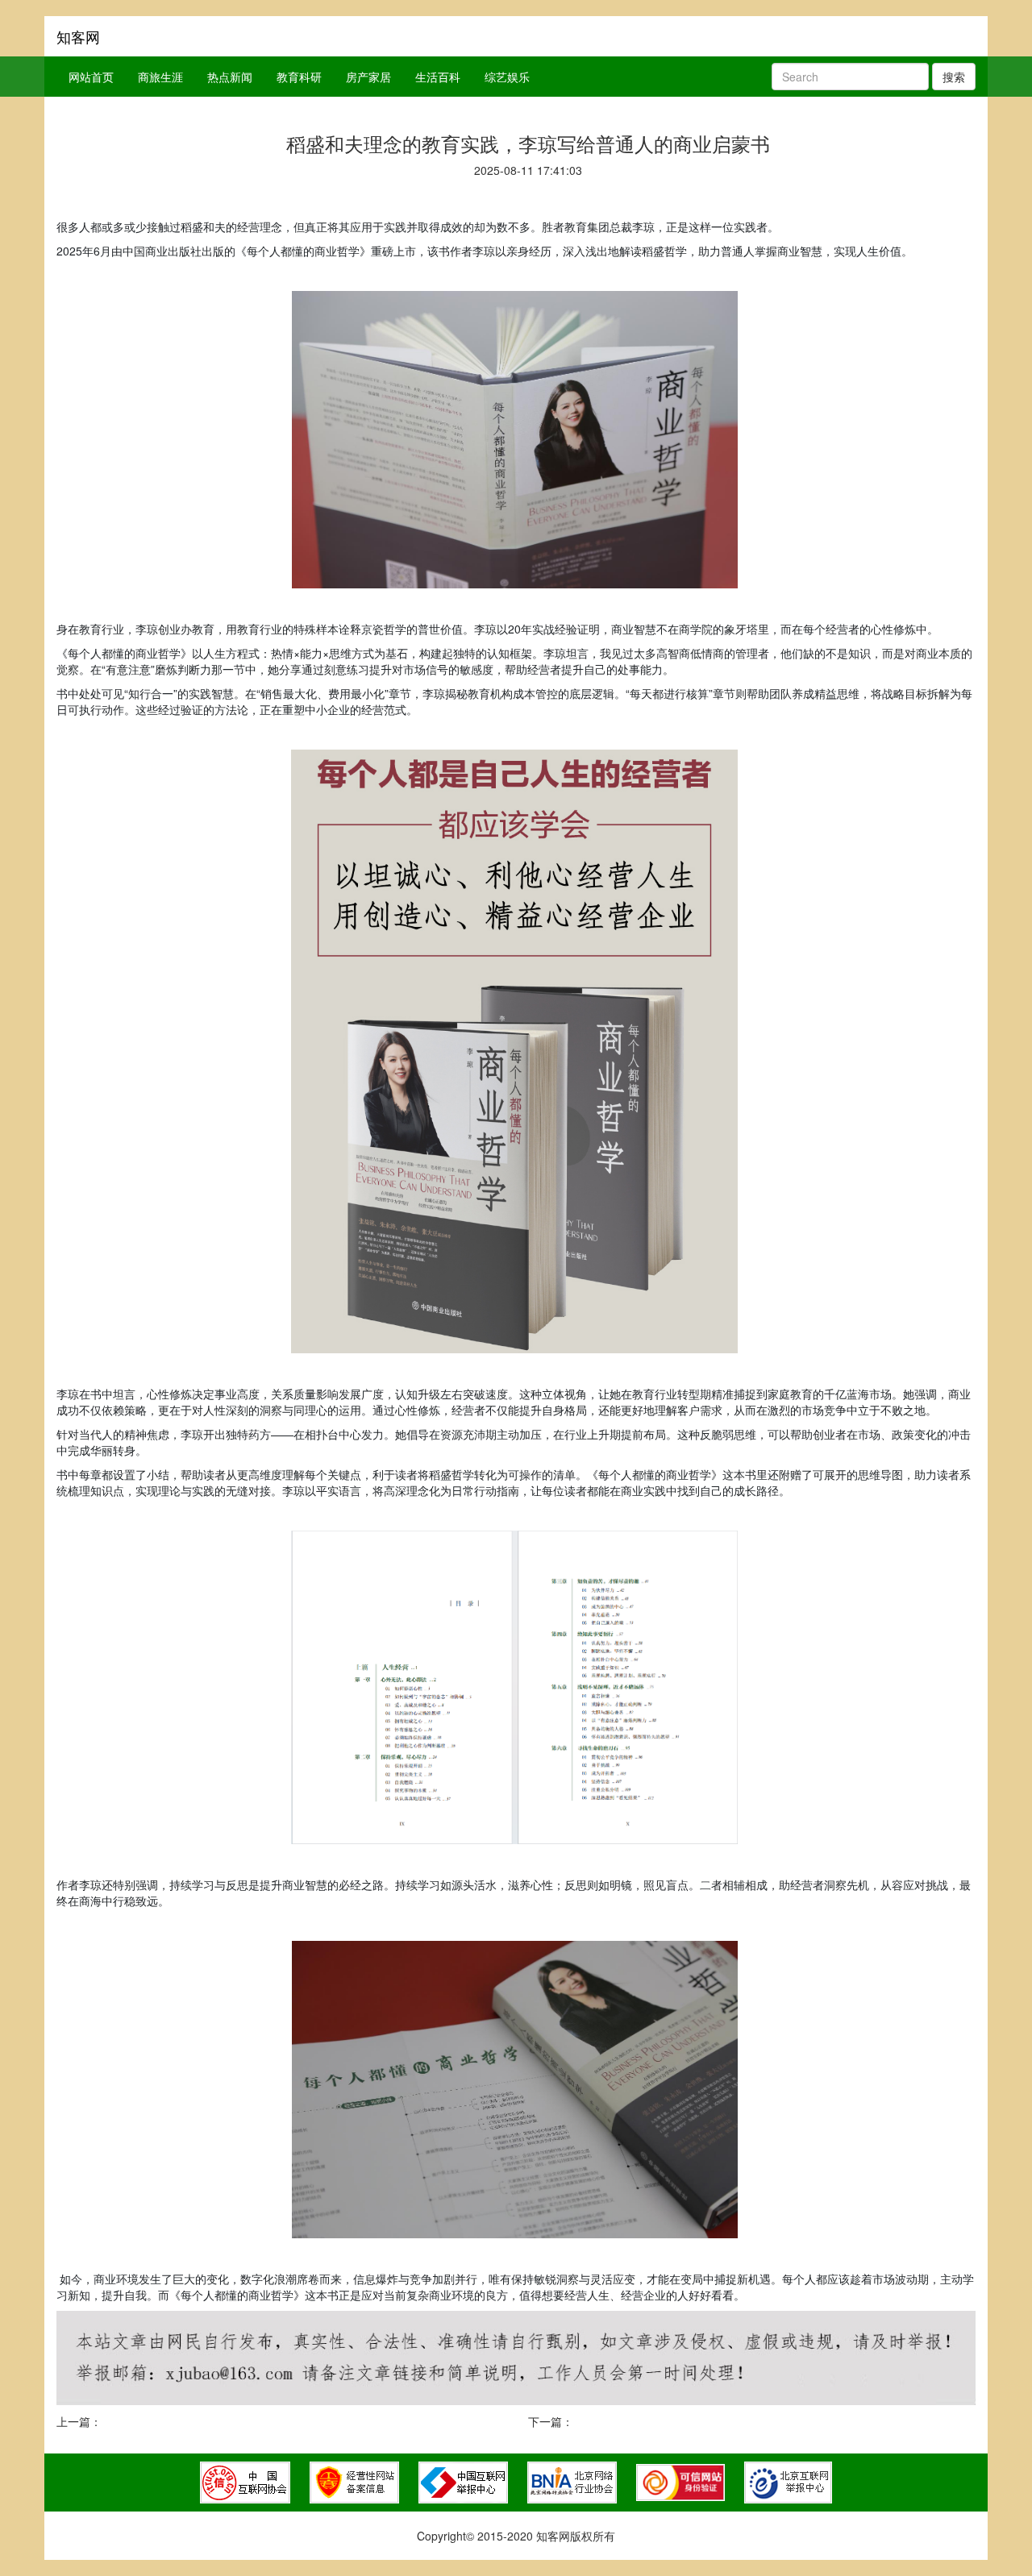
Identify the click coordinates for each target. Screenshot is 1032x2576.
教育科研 (299, 77)
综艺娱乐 (507, 77)
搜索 (954, 77)
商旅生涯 (160, 77)
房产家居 (368, 77)
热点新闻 (230, 77)
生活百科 (438, 77)
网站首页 (91, 77)
